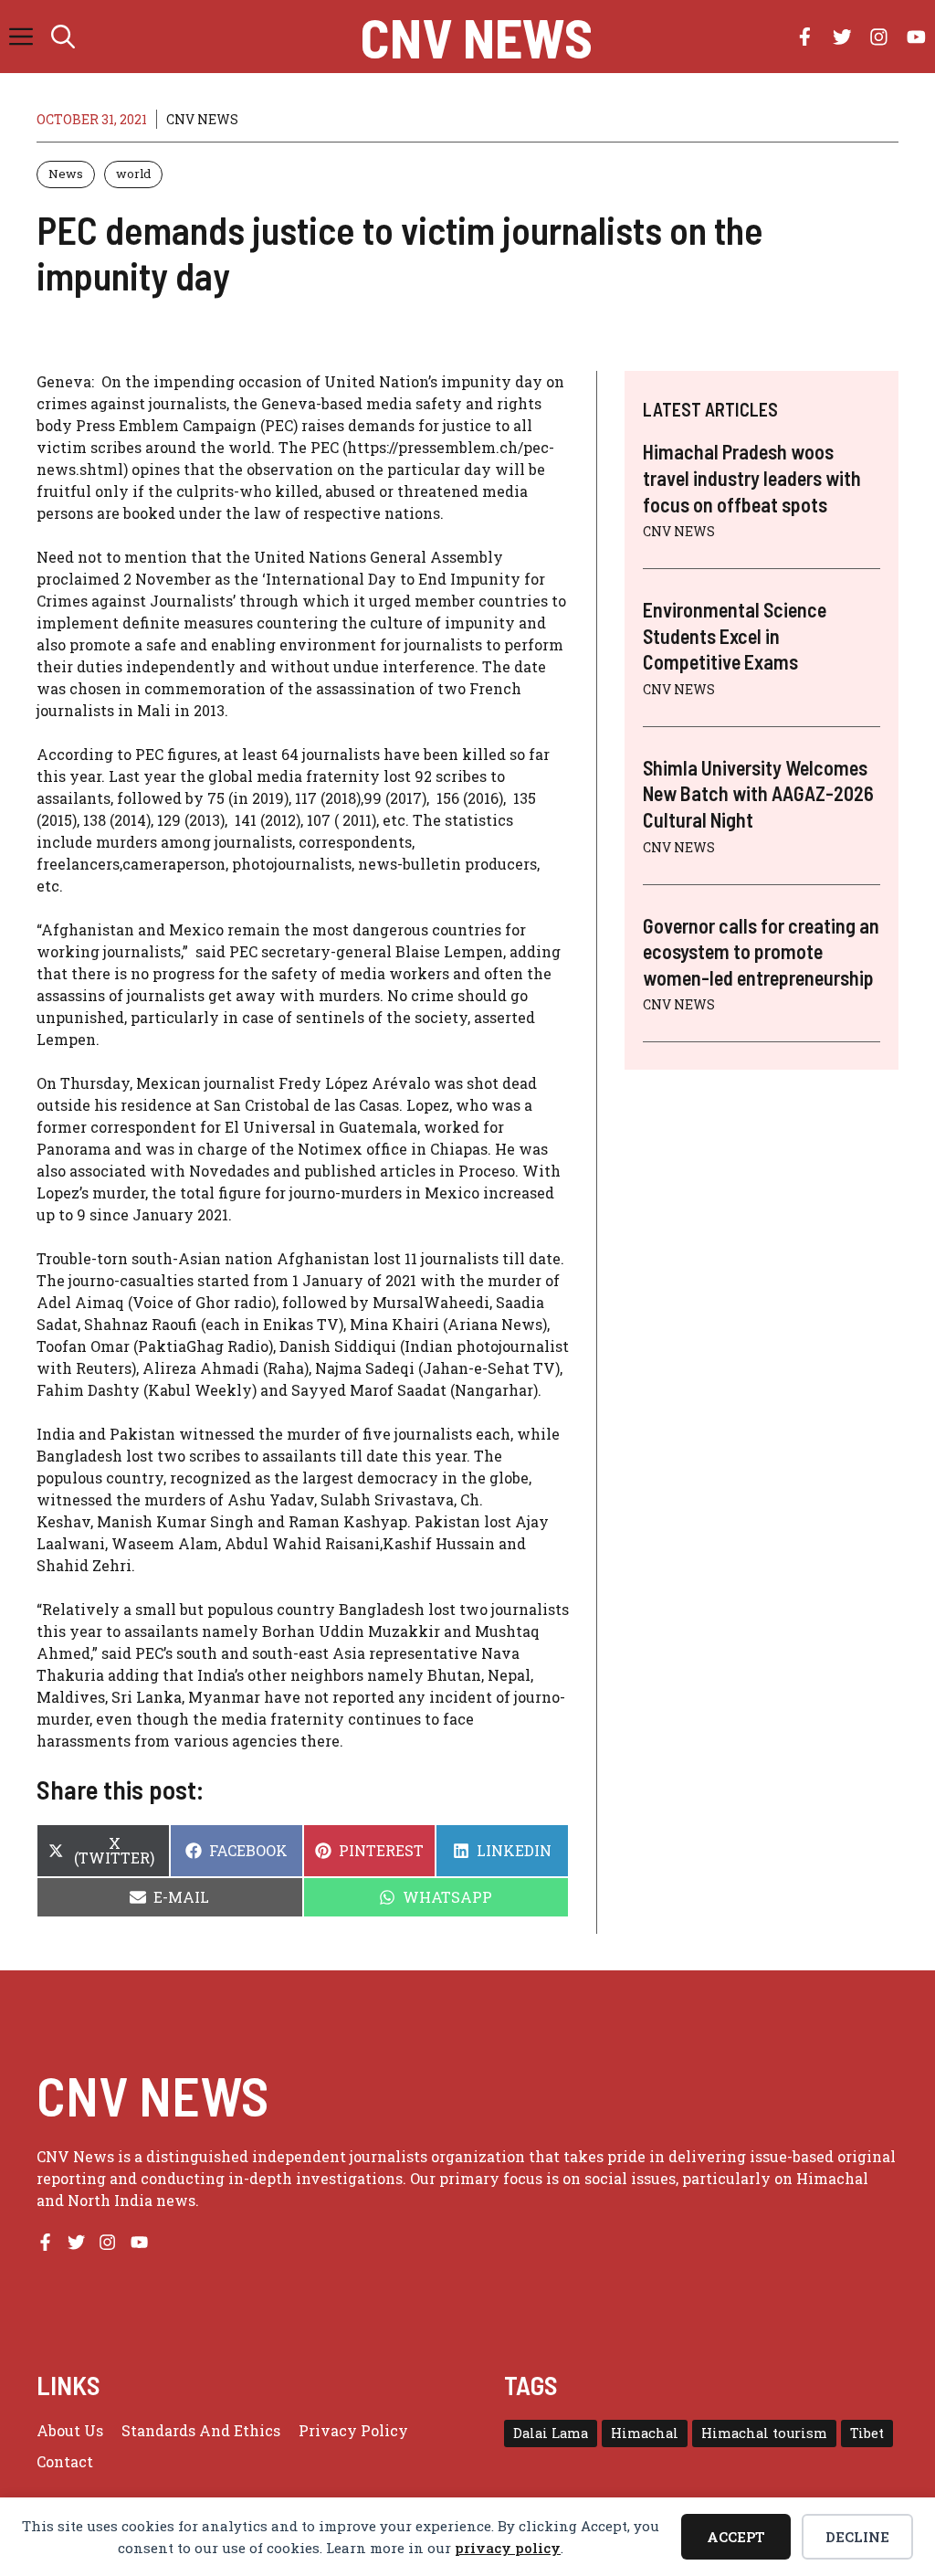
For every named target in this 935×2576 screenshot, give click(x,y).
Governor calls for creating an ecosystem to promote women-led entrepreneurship (761, 951)
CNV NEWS (477, 37)
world (133, 174)
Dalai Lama (551, 2433)
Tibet (867, 2433)
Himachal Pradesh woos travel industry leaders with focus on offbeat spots (752, 477)
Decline (857, 2537)
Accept (736, 2537)
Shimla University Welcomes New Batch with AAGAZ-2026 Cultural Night (758, 793)
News (66, 174)
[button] (63, 37)
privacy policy (508, 2548)
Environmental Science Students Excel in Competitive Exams (735, 635)
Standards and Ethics (201, 2430)
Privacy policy (353, 2430)
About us (70, 2430)
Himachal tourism (764, 2433)
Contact (65, 2461)
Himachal (645, 2433)
